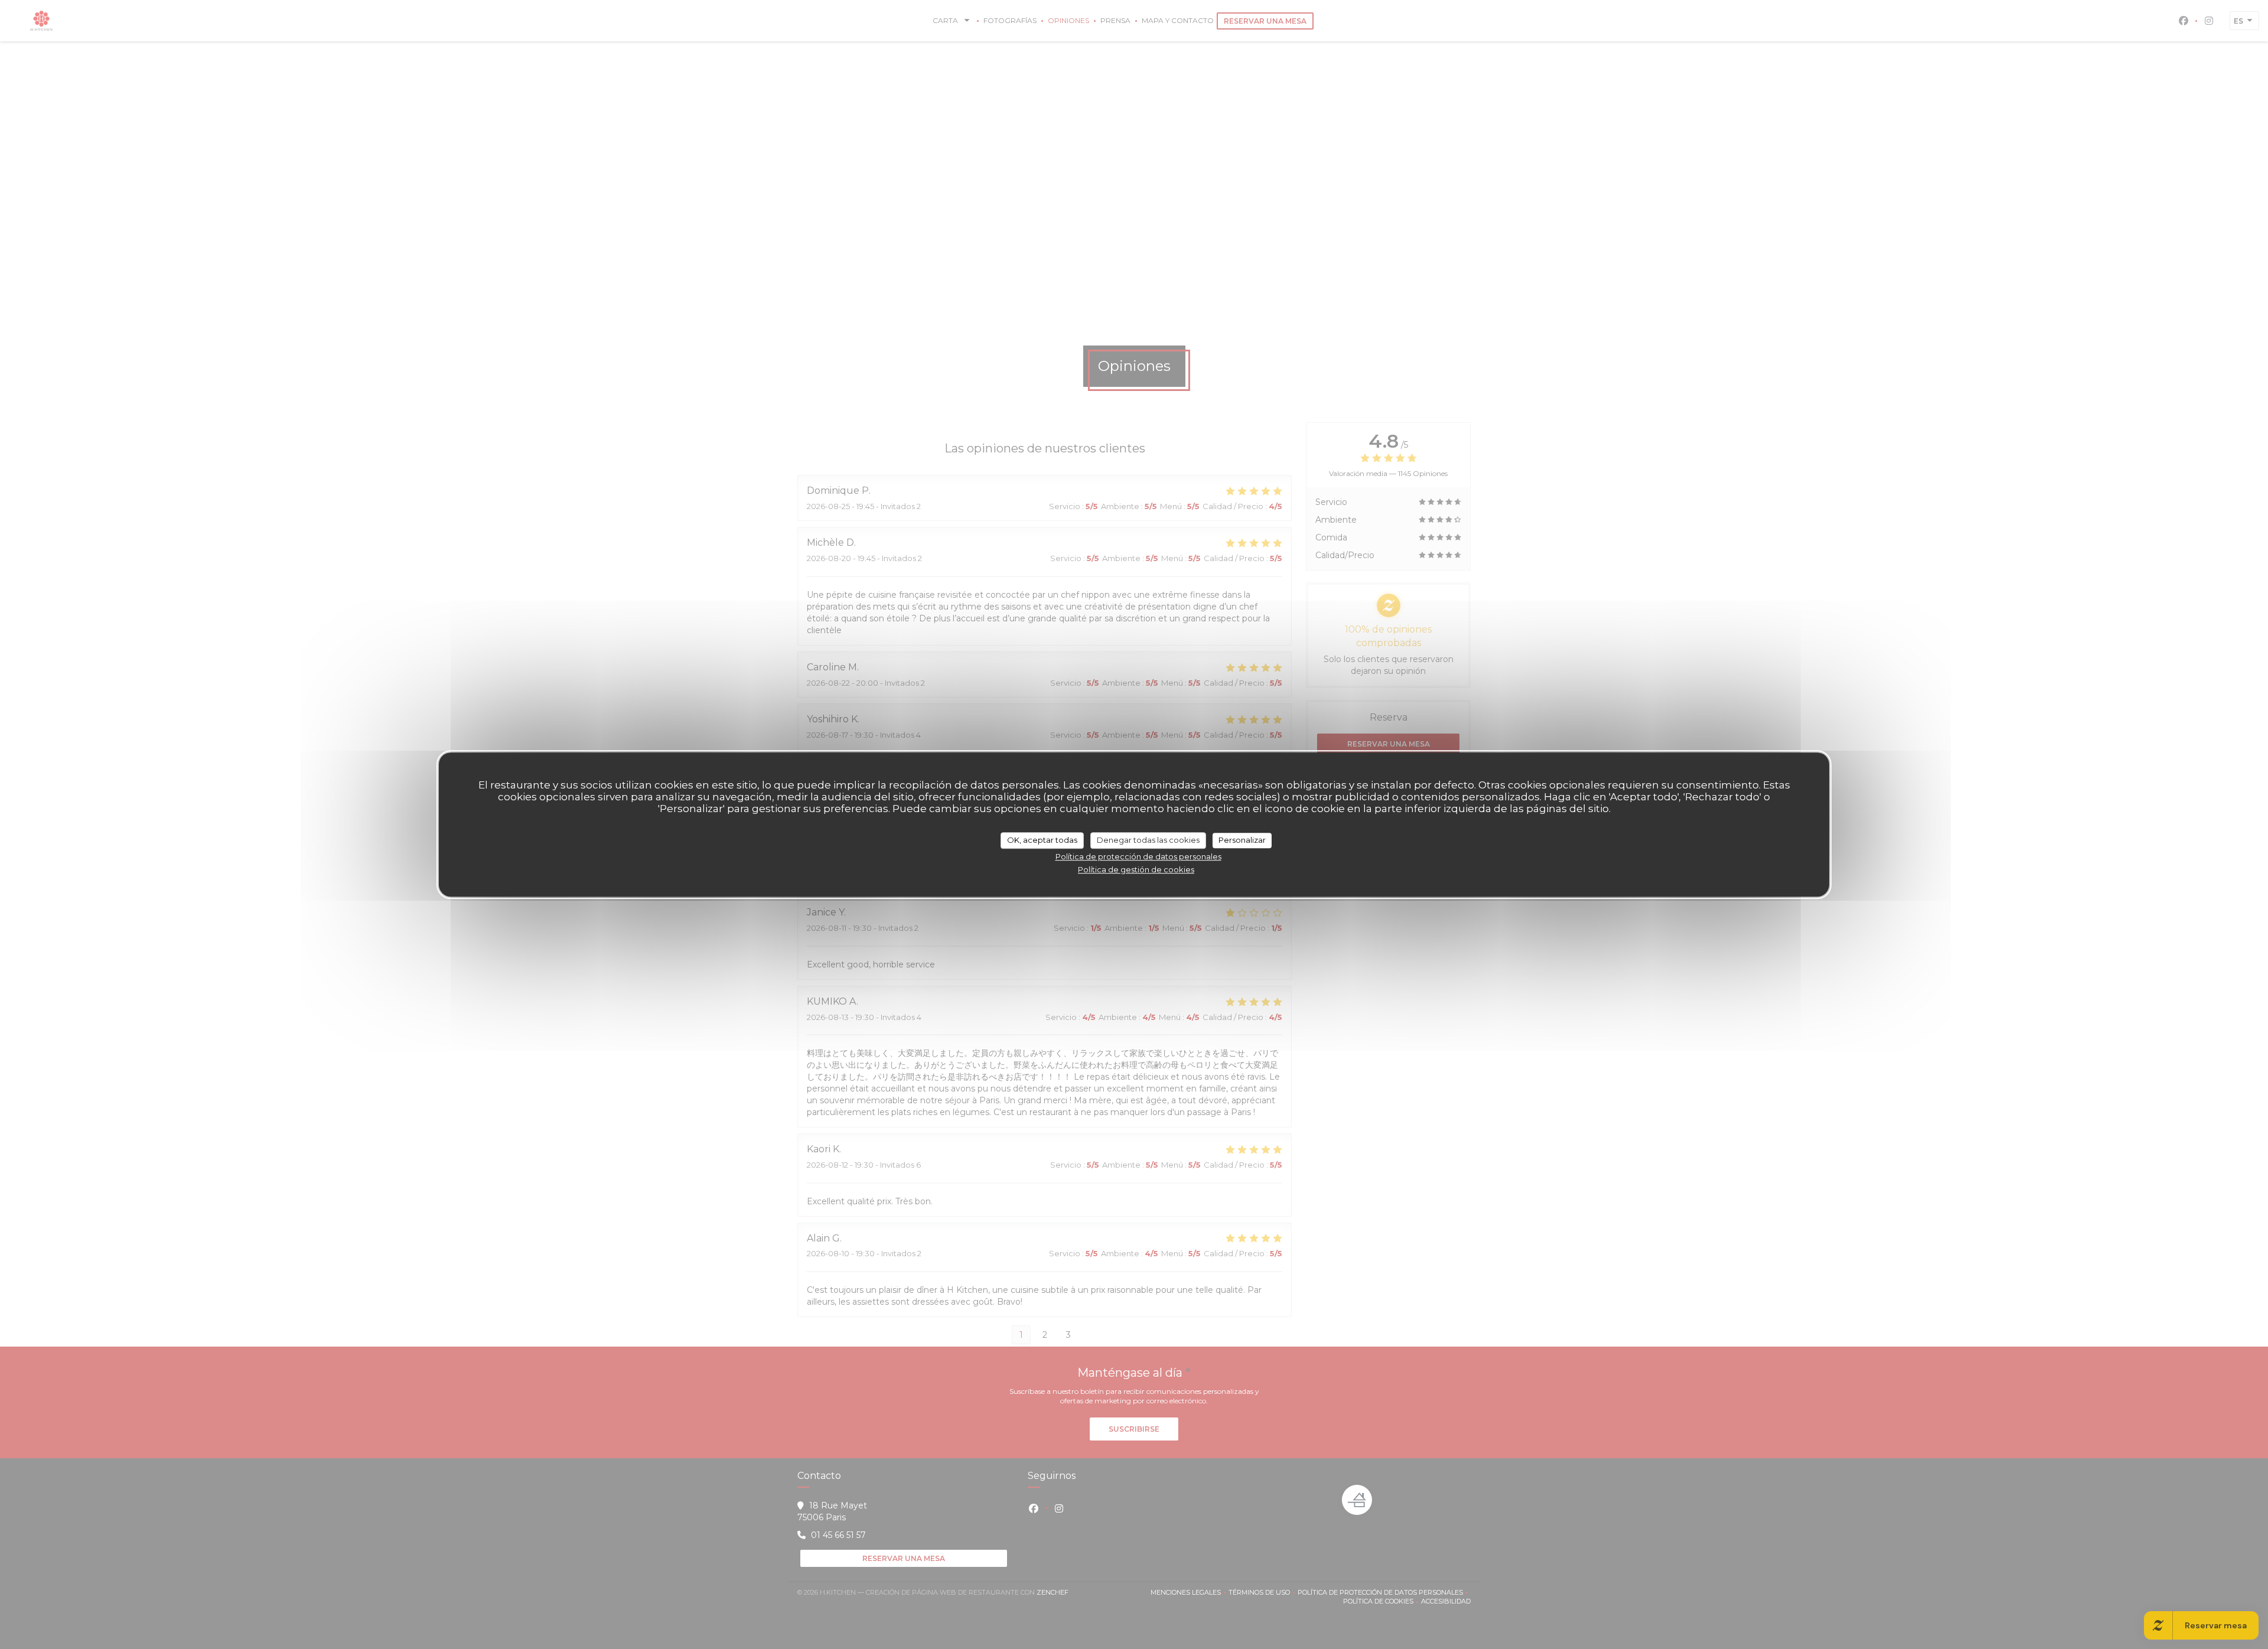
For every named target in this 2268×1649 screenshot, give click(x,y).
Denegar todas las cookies (1148, 840)
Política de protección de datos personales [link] (1138, 856)
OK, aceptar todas (1042, 840)
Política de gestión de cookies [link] (1136, 869)
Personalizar (1242, 840)
